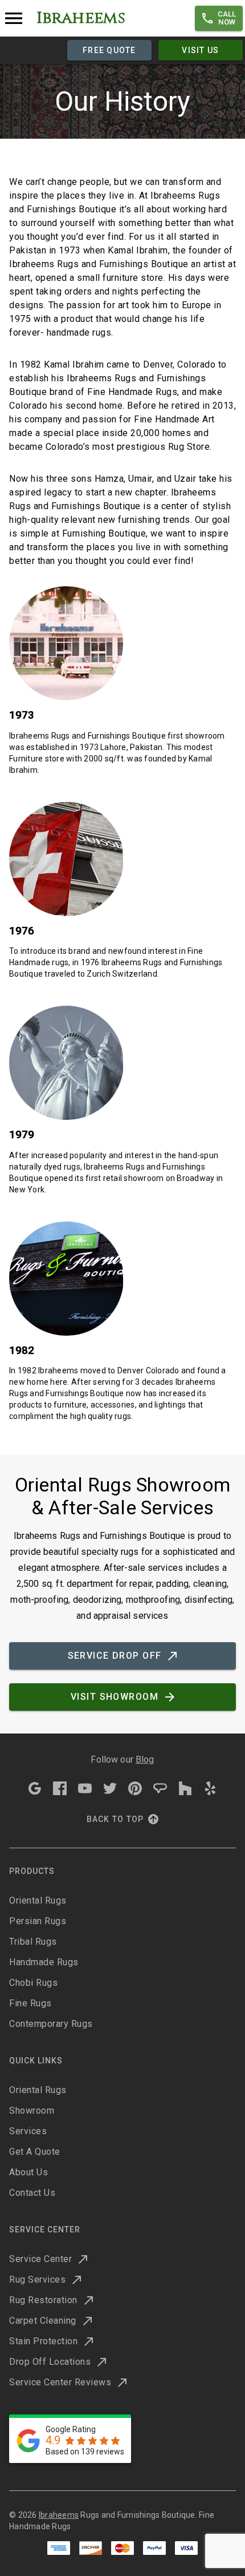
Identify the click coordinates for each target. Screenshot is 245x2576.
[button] (219, 18)
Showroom (32, 2111)
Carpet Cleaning (43, 2321)
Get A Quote (35, 2152)
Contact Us (32, 2193)
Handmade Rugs (44, 1962)
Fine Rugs (30, 2003)
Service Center (40, 2259)
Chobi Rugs (33, 1983)
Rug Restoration (43, 2300)
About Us (28, 2172)
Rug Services (37, 2279)
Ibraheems (59, 2515)
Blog (145, 1759)
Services (28, 2131)
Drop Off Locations (50, 2362)
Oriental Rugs (38, 1900)
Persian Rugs (38, 1921)
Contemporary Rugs (51, 2024)
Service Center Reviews (60, 2382)
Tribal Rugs (33, 1942)
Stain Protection (43, 2341)
